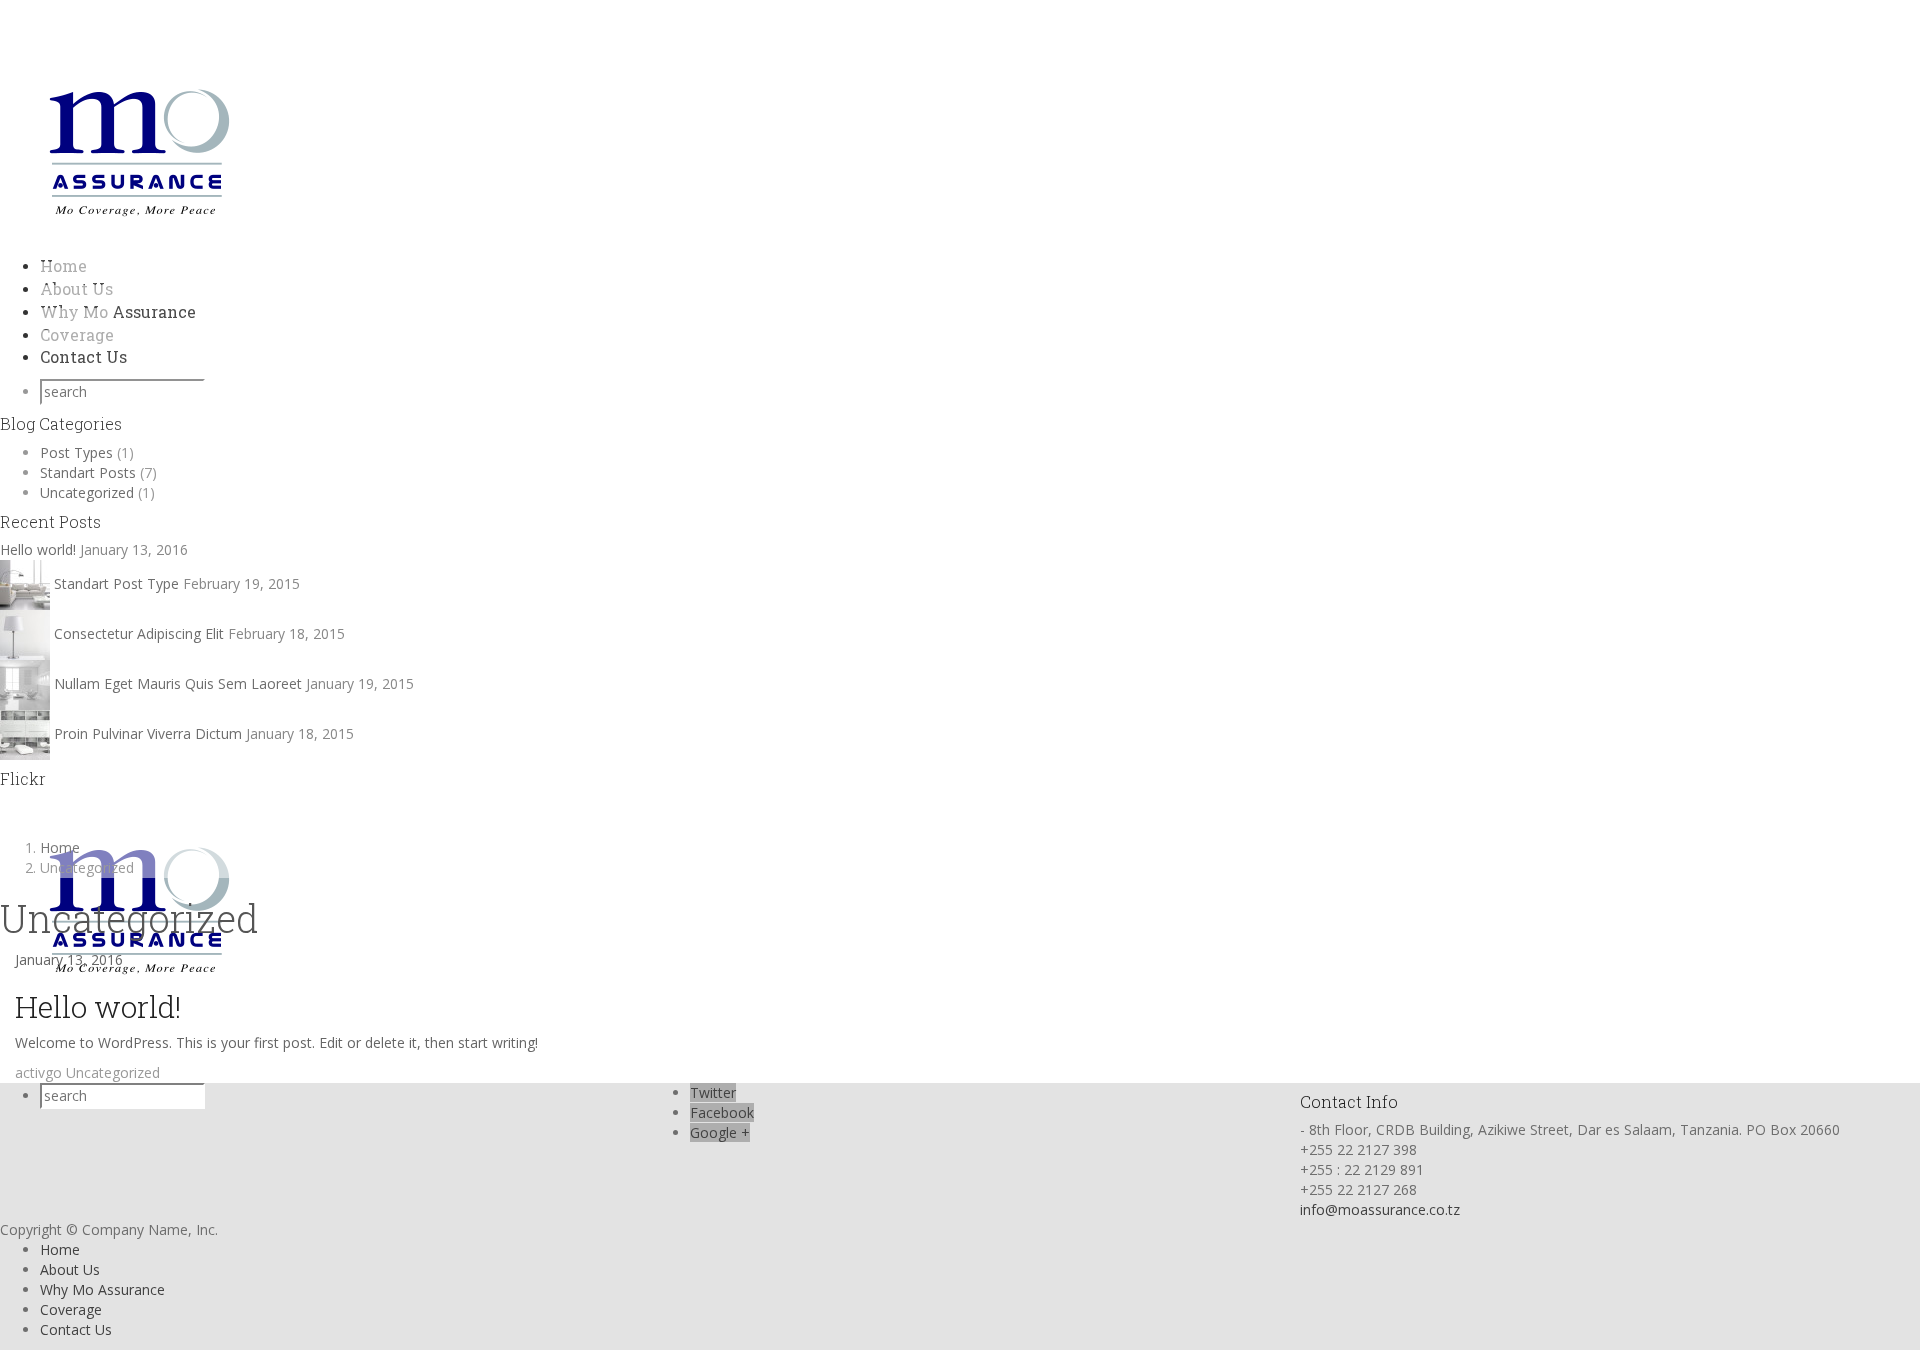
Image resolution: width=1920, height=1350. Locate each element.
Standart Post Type (116, 583)
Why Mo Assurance (118, 311)
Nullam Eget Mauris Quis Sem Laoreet (178, 683)
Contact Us (83, 356)
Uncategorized (87, 492)
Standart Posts (88, 472)
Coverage (71, 1309)
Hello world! (38, 549)
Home (60, 1249)
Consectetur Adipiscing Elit (139, 633)
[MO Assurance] (139, 145)
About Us (70, 1269)
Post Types (76, 452)
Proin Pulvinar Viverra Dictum (148, 733)
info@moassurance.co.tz (1380, 1209)
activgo (38, 1072)
